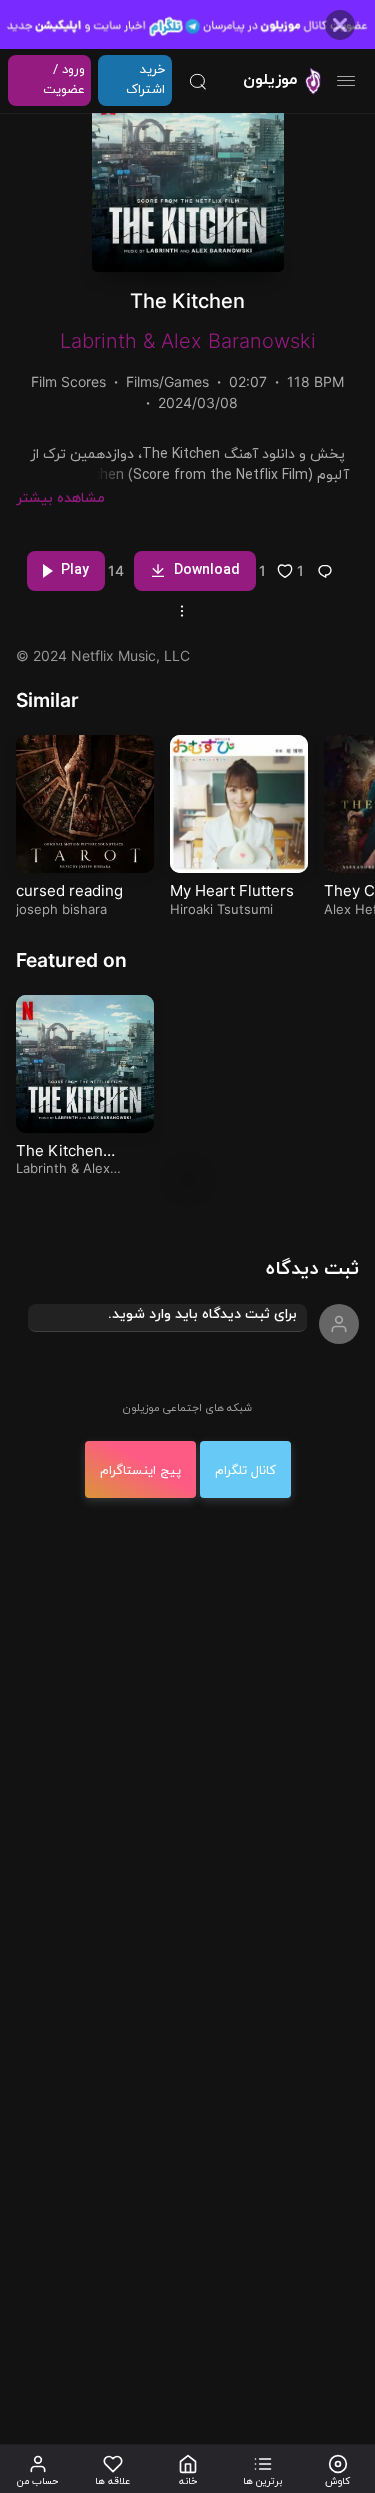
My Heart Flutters (232, 890)
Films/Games (167, 381)
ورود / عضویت (64, 80)
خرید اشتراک (145, 80)
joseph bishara (61, 909)
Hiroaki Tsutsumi (221, 909)
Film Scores (68, 381)
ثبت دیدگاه (312, 1269)
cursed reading (69, 890)
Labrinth (98, 341)
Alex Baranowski (238, 341)
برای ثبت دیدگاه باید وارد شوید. (202, 1314)
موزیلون (270, 80)
